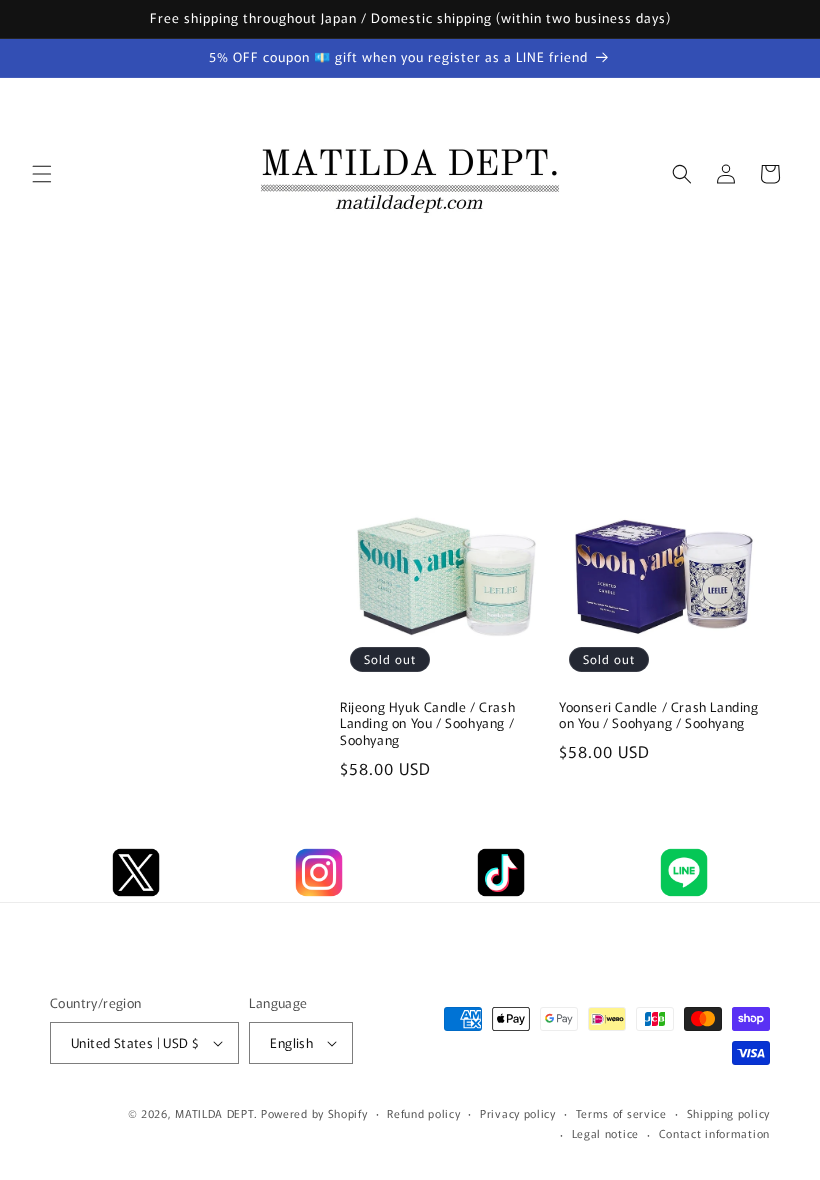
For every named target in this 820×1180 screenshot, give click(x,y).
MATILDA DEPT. (216, 1113)
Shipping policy (729, 1113)
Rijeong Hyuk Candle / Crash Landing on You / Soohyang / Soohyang (427, 724)
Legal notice (605, 1133)
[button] (42, 174)
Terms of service (621, 1113)
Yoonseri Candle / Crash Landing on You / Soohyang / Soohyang (659, 716)
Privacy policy (518, 1113)
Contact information (714, 1133)
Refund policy (423, 1113)
